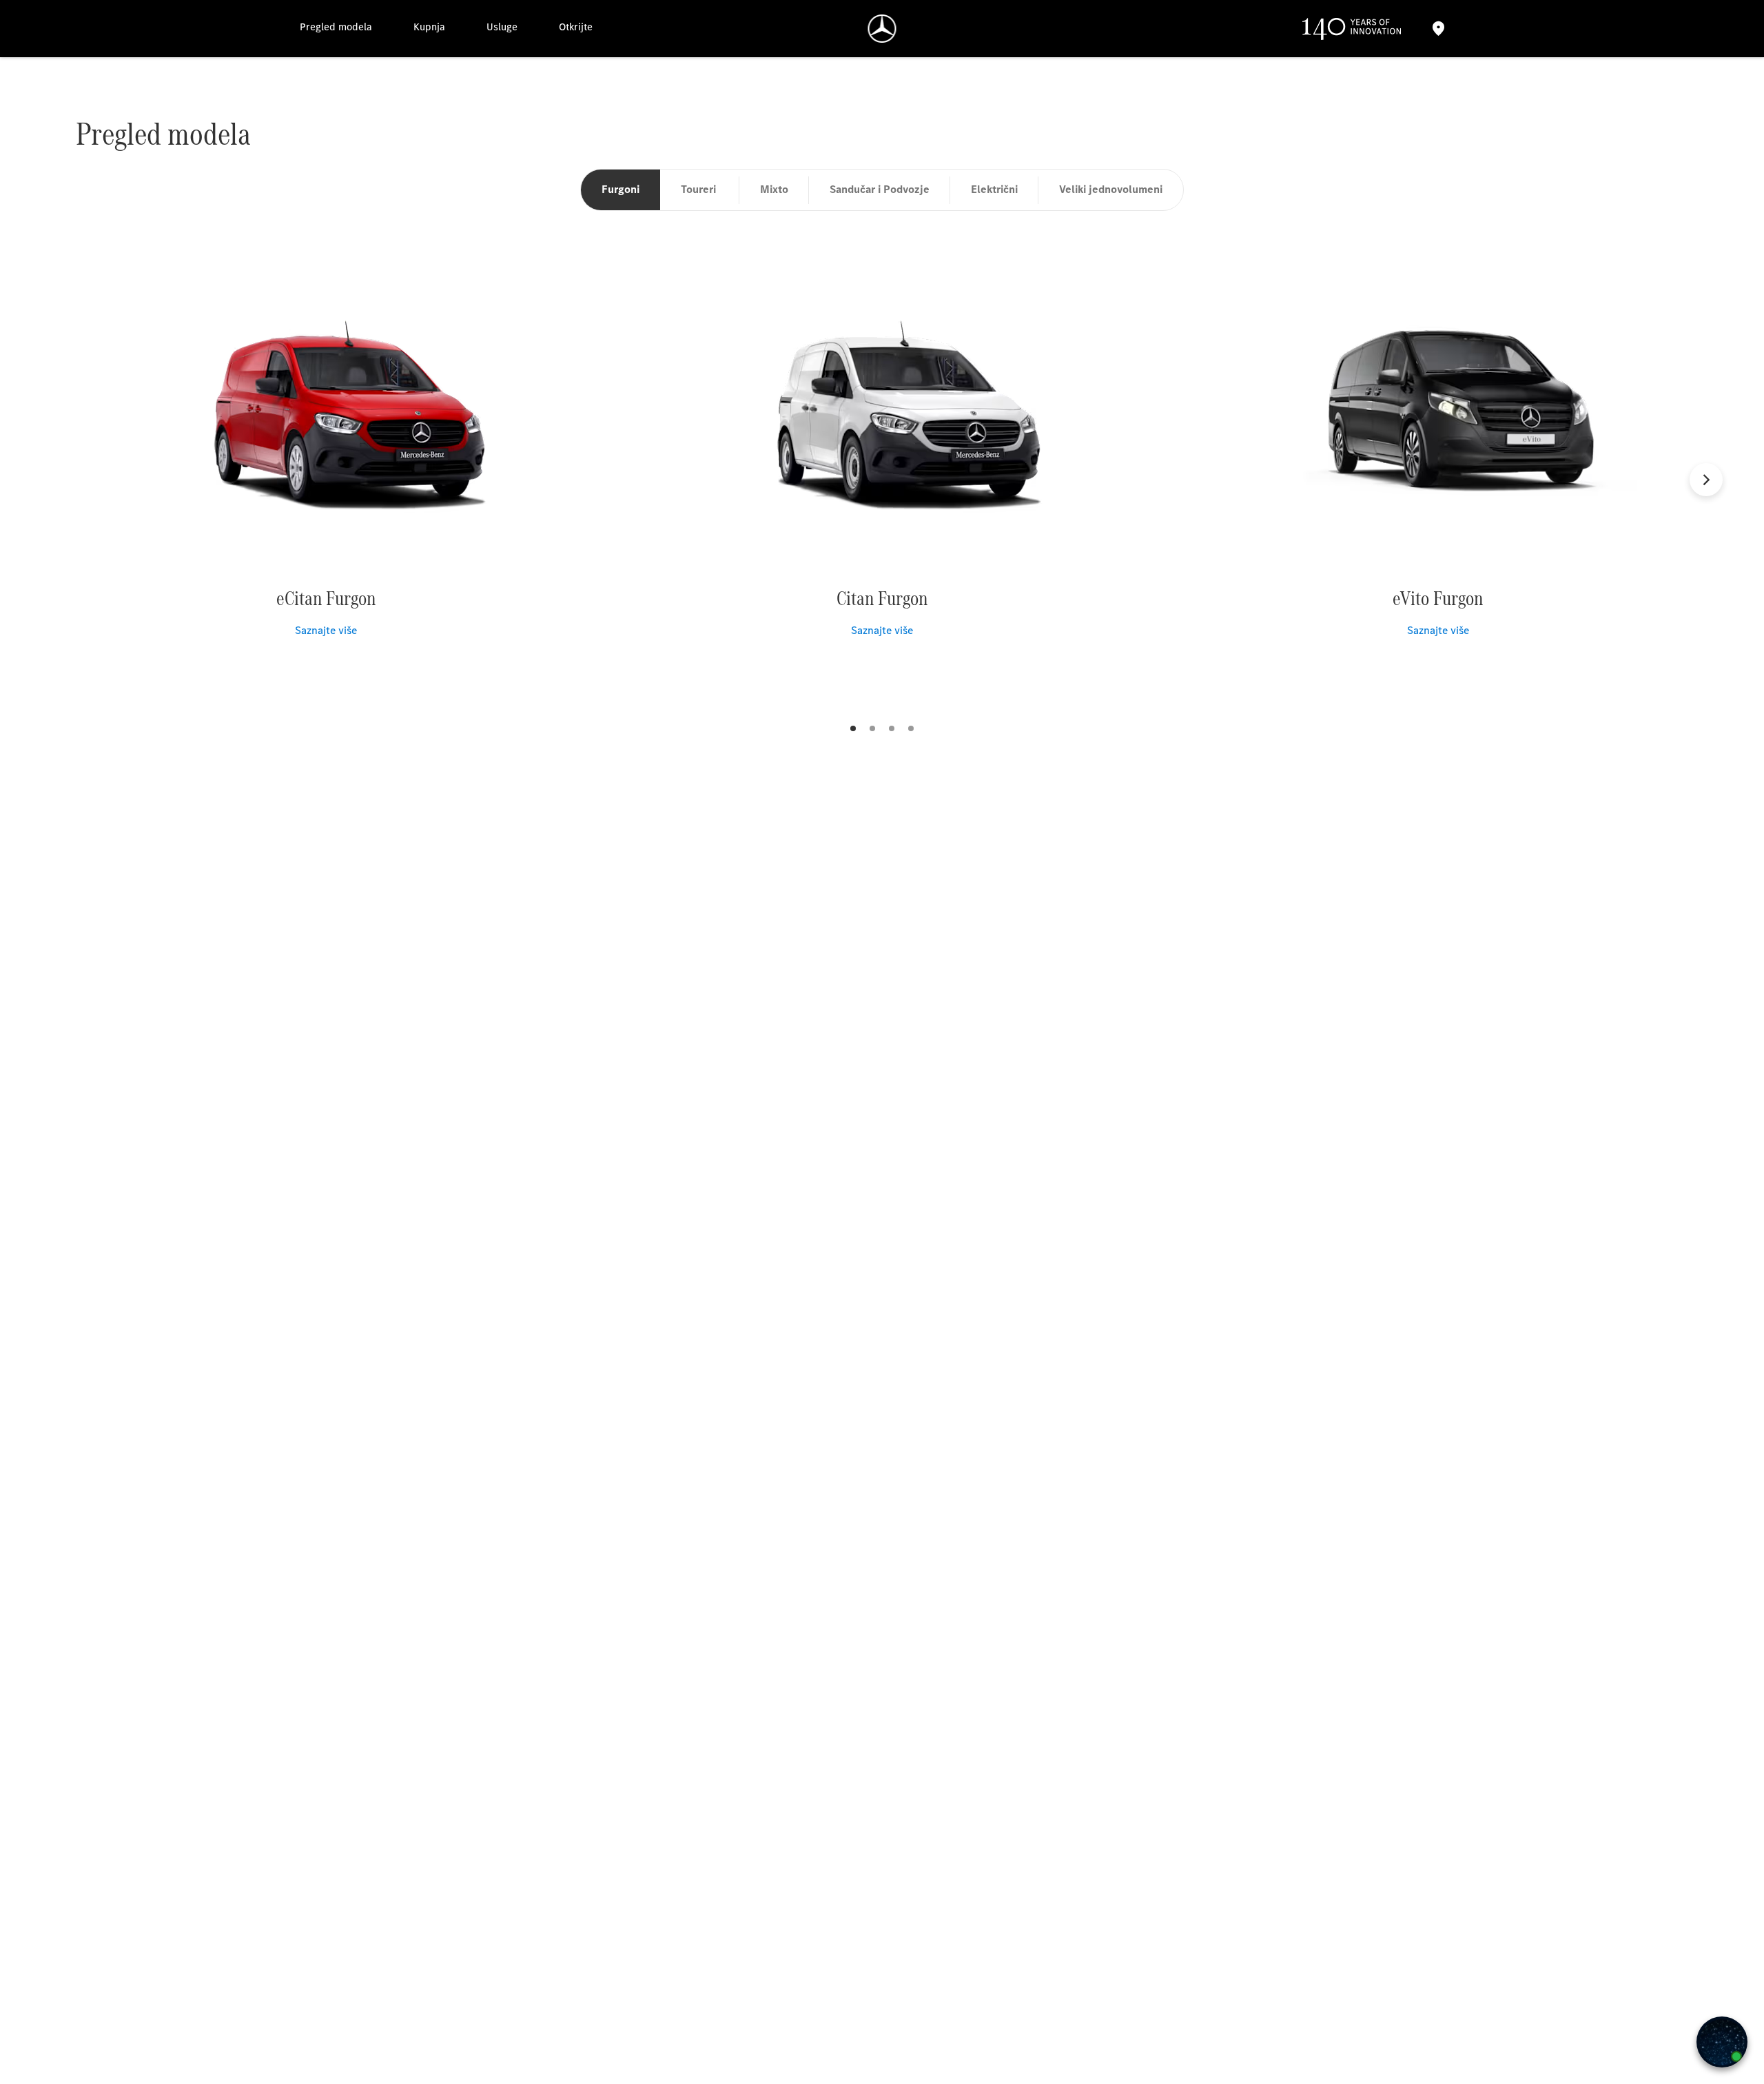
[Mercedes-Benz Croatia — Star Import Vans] (882, 29)
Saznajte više (326, 630)
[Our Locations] (1438, 29)
